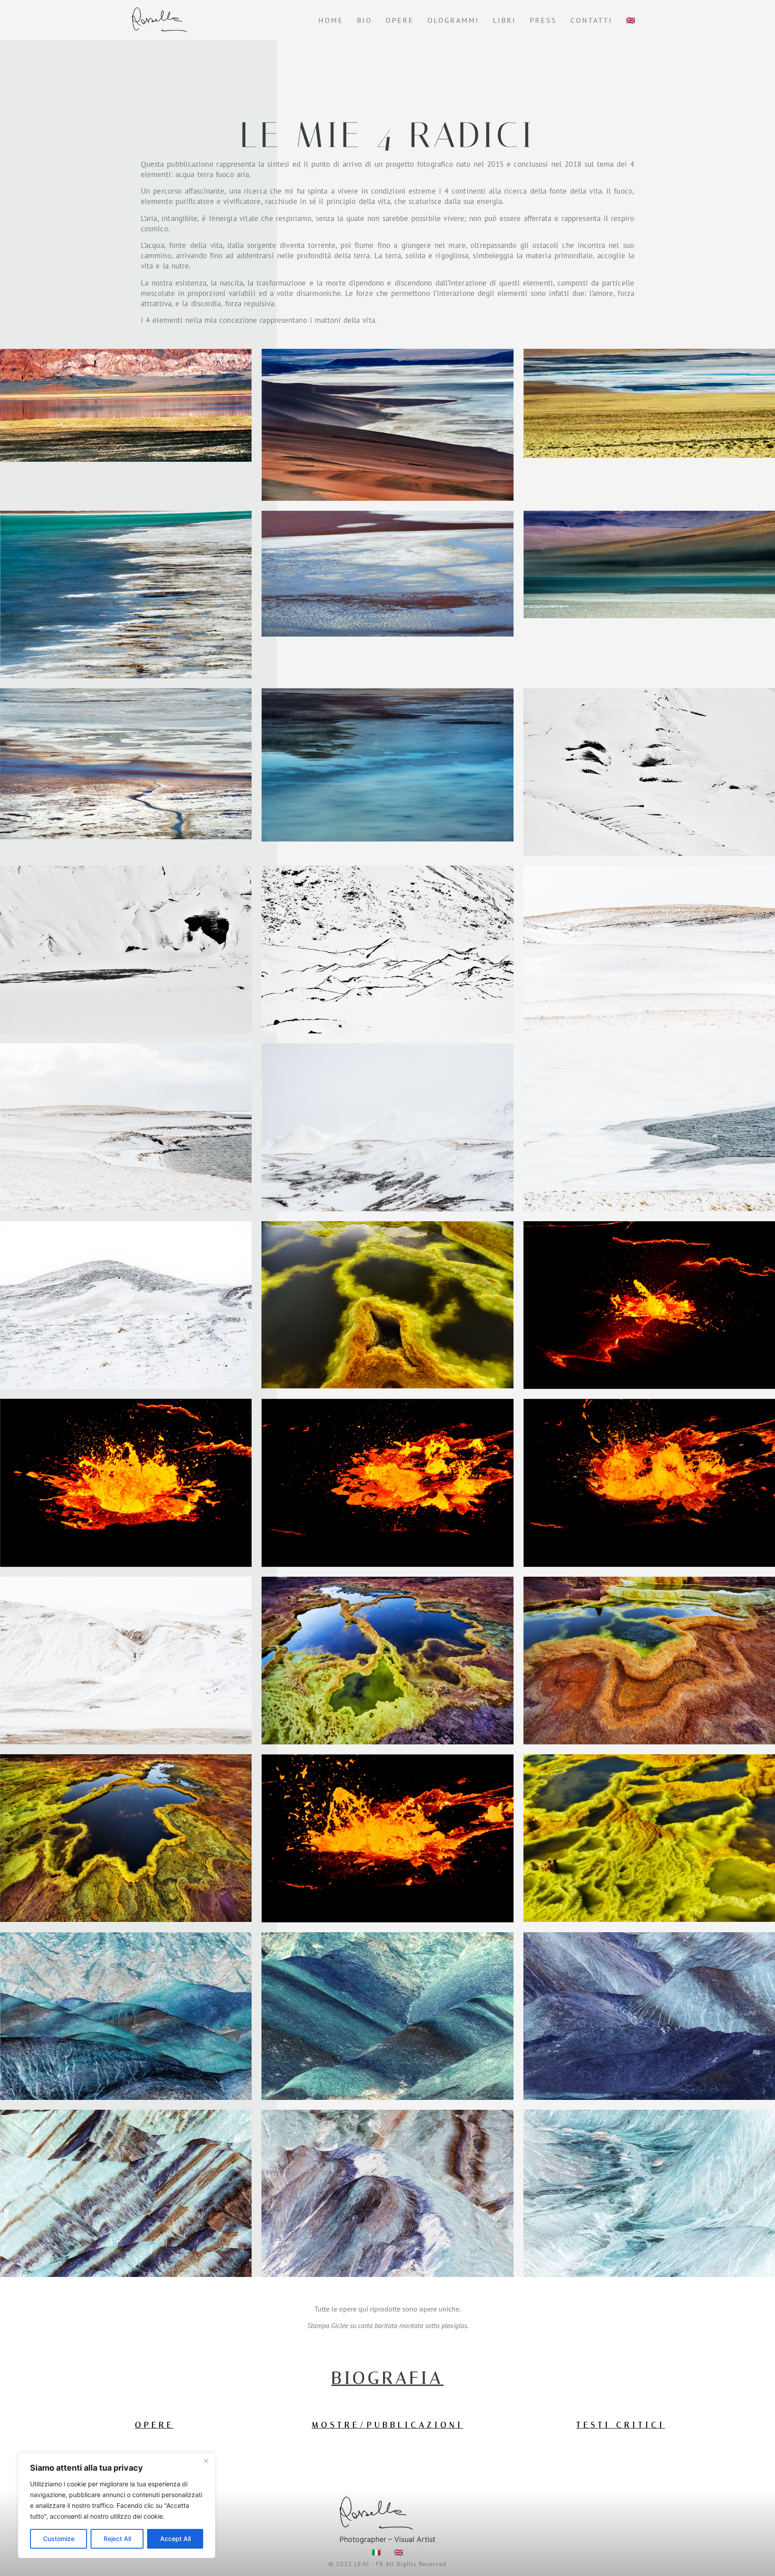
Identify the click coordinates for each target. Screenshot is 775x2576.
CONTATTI (592, 20)
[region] (117, 2506)
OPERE (400, 20)
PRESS (543, 20)
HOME (331, 20)
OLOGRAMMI (453, 20)
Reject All (117, 2539)
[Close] (206, 2461)
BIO (365, 20)
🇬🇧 (631, 20)
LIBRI (505, 20)
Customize (59, 2539)
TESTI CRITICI (621, 2425)
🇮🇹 (376, 2552)
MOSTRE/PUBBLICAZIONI (387, 2425)
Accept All (175, 2539)
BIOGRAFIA (387, 2378)
